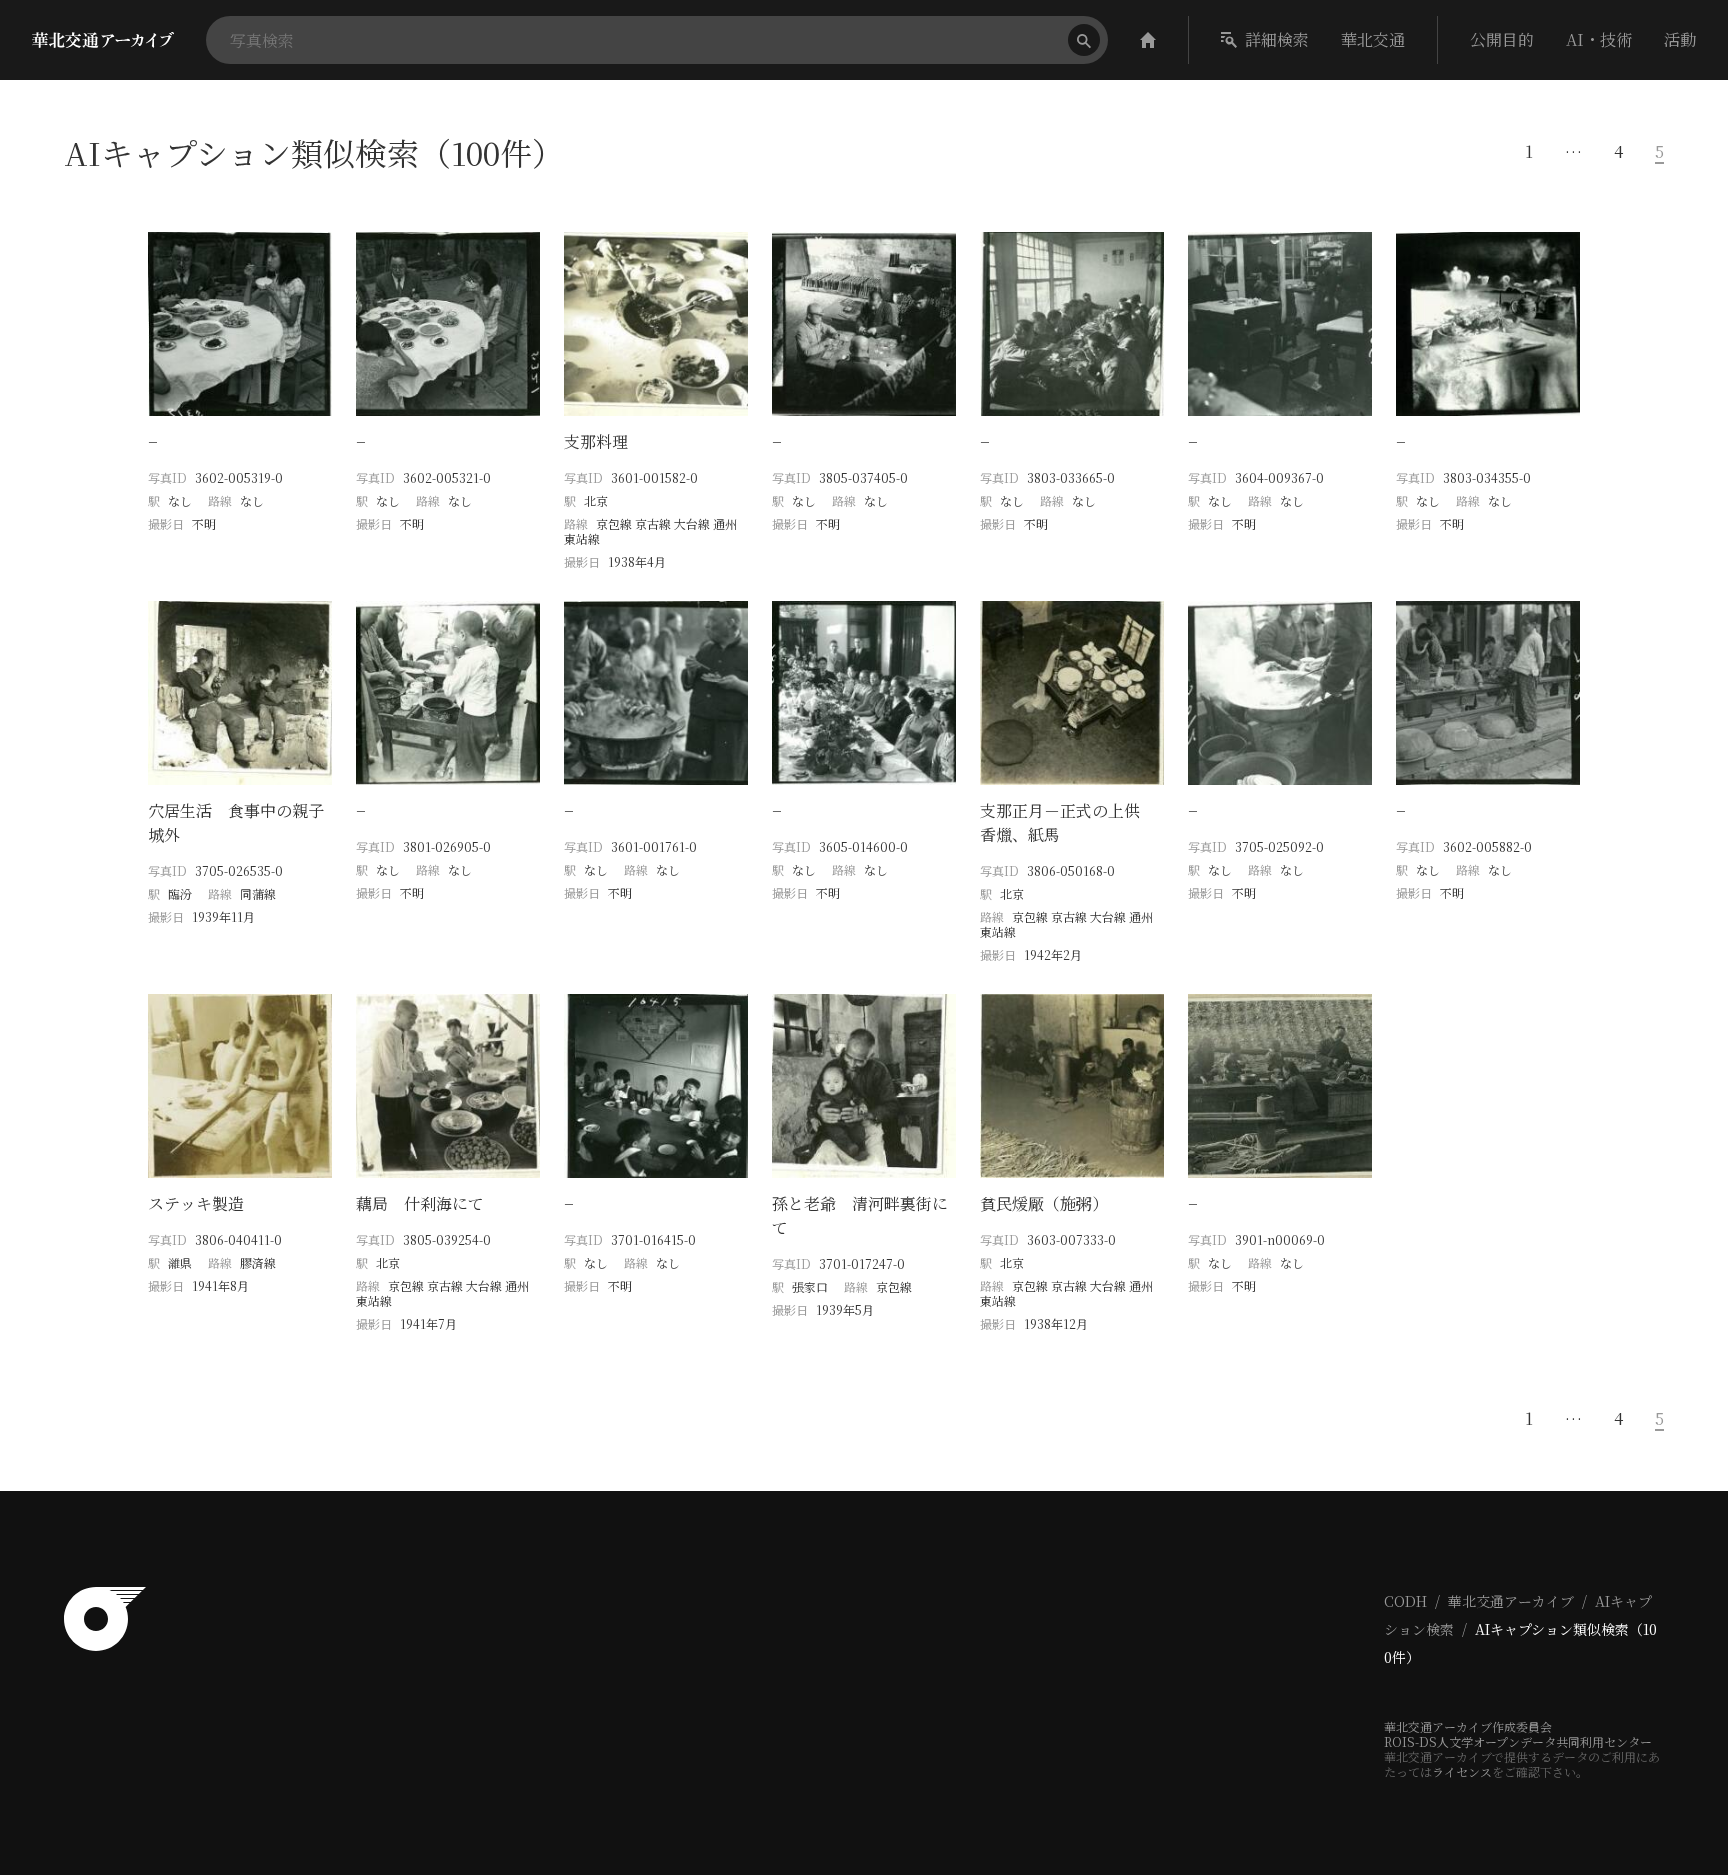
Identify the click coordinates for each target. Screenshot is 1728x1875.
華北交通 (1373, 39)
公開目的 (1502, 39)
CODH (1405, 1601)
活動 (1680, 39)
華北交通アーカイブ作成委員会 (1468, 1726)
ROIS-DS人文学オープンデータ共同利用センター (1518, 1741)
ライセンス (1462, 1771)
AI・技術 (1599, 39)
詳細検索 (1277, 39)
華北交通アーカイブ (1511, 1601)
